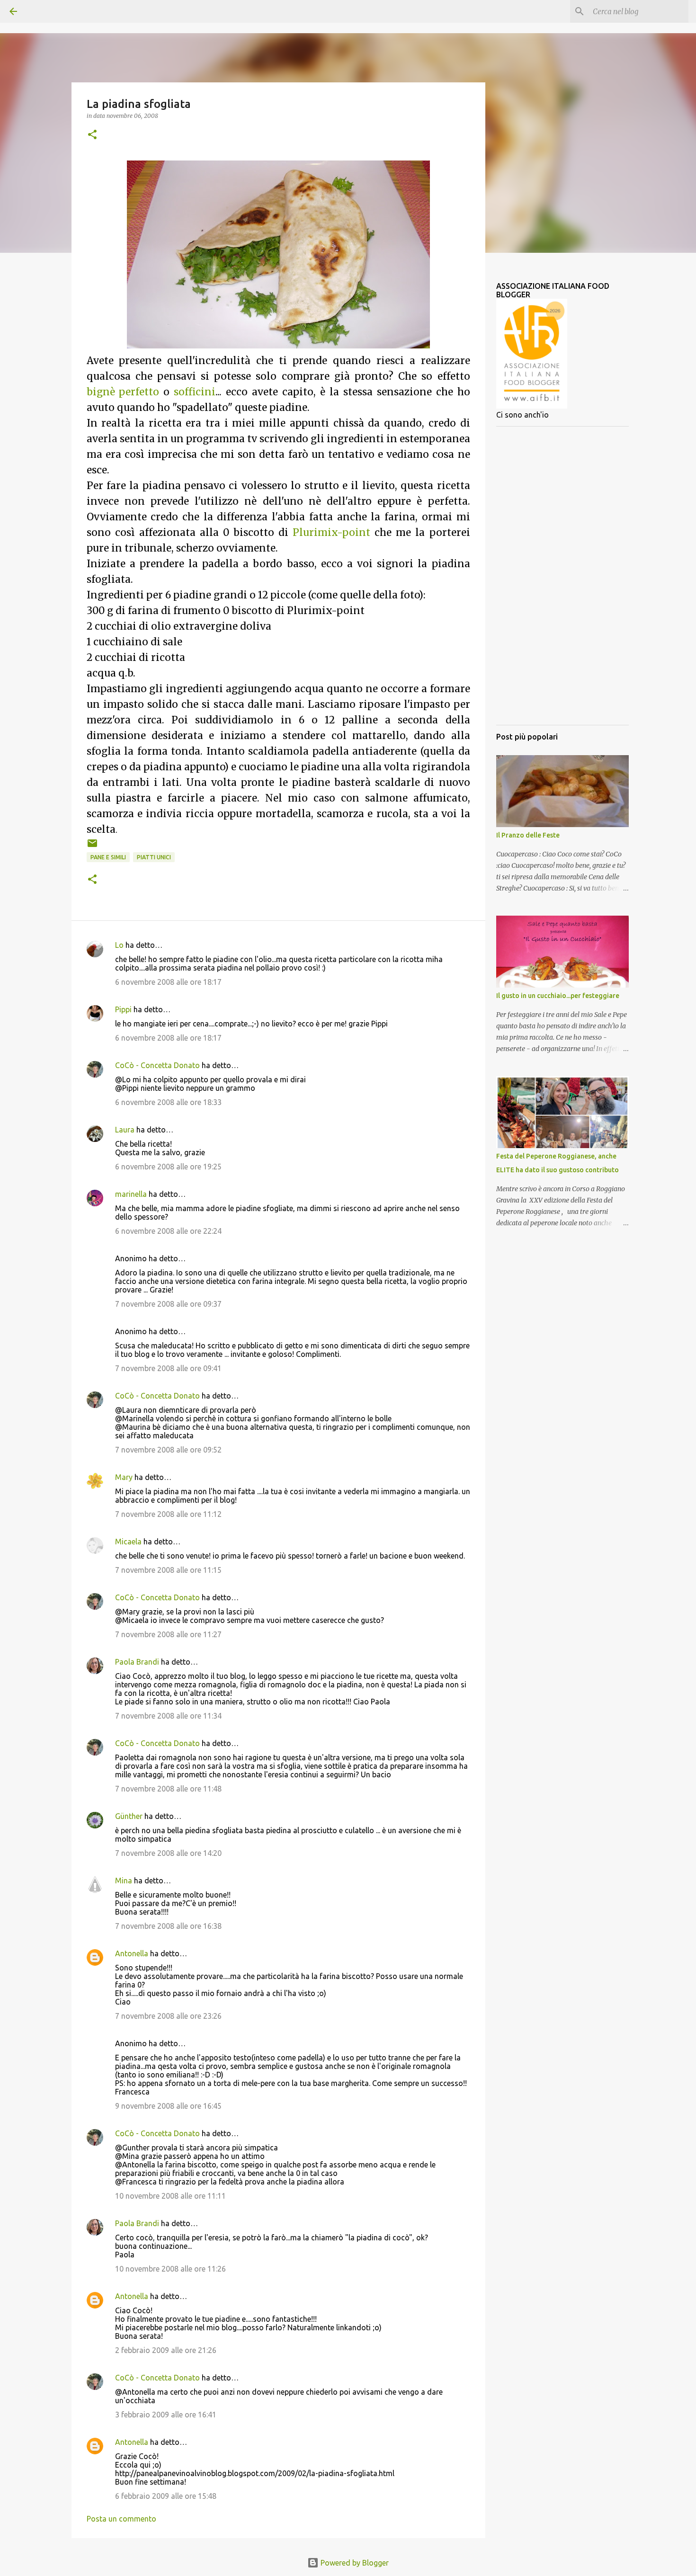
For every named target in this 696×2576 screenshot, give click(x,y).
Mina (124, 1881)
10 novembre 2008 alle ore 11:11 (170, 2196)
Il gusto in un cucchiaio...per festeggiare (558, 996)
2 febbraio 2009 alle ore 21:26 (166, 2350)
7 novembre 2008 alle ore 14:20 (168, 1853)
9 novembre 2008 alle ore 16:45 (168, 2106)
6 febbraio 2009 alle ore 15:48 (166, 2496)
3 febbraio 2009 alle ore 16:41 (166, 2415)
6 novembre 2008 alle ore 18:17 (168, 982)
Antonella (132, 1953)
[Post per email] (92, 847)
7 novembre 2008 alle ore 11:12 (168, 1514)
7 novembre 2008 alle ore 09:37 (168, 1304)
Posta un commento (121, 2519)
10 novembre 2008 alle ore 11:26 (170, 2269)
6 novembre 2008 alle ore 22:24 (168, 1231)
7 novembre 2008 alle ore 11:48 (168, 1789)
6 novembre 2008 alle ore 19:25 (168, 1167)
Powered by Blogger (354, 2563)
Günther (129, 1816)
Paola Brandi (137, 1662)
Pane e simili (108, 857)
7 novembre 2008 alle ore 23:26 (168, 2016)
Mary (124, 1477)
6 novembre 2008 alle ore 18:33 (168, 1102)
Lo (119, 945)
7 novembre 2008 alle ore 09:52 (168, 1450)
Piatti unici (154, 857)
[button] (92, 135)
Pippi (123, 1009)
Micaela (128, 1542)
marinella (131, 1194)
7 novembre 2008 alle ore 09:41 (168, 1368)
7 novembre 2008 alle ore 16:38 (168, 1926)
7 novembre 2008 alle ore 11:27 (168, 1634)
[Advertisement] (562, 576)
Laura (125, 1130)
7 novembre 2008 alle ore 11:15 (168, 1570)
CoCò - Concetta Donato (157, 1065)
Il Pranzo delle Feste (528, 835)
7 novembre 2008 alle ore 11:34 (168, 1716)
